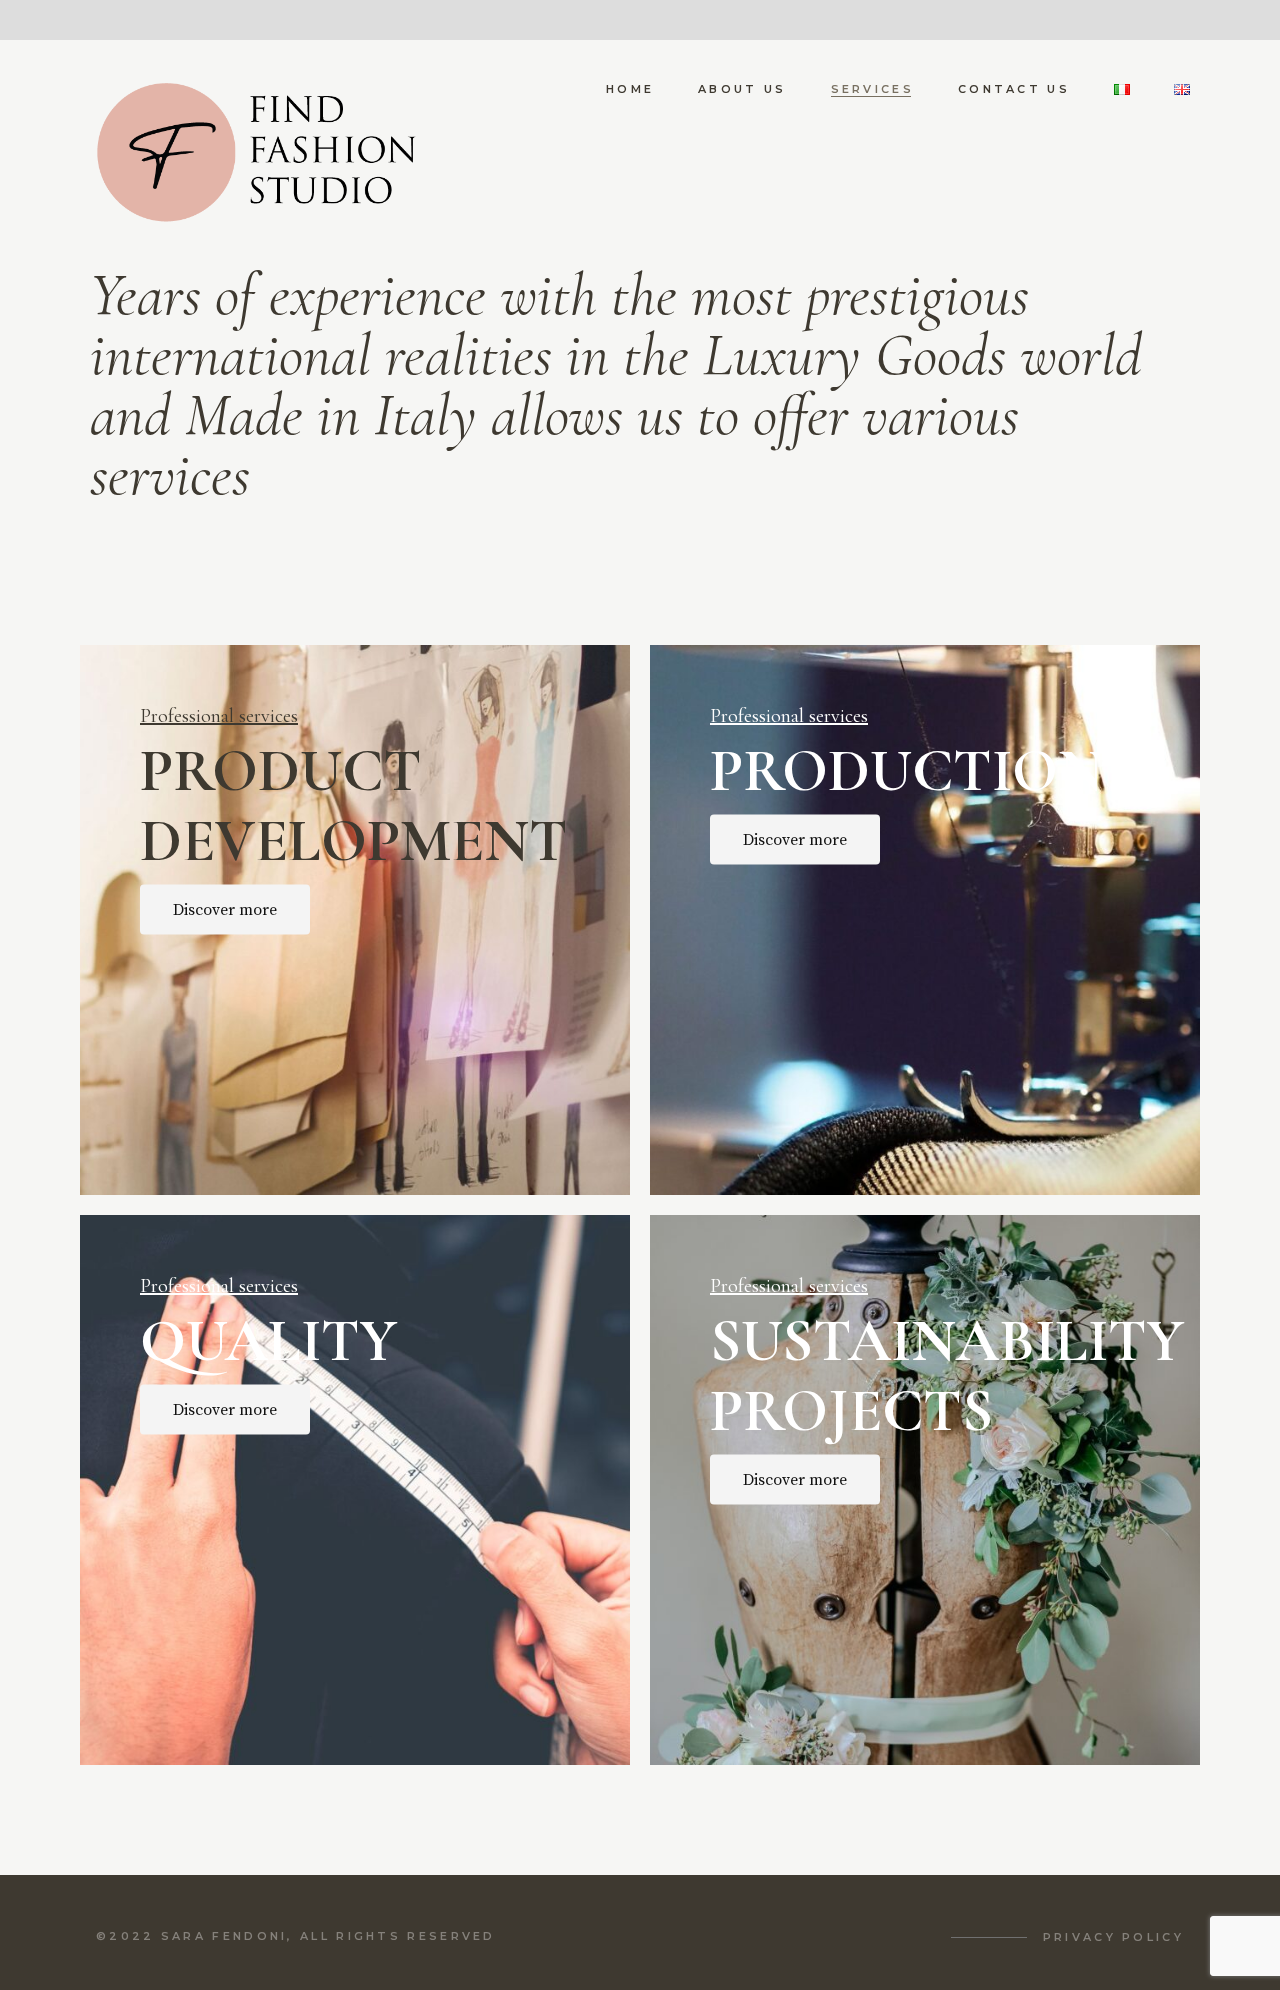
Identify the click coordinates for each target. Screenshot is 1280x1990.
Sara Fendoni (224, 1936)
